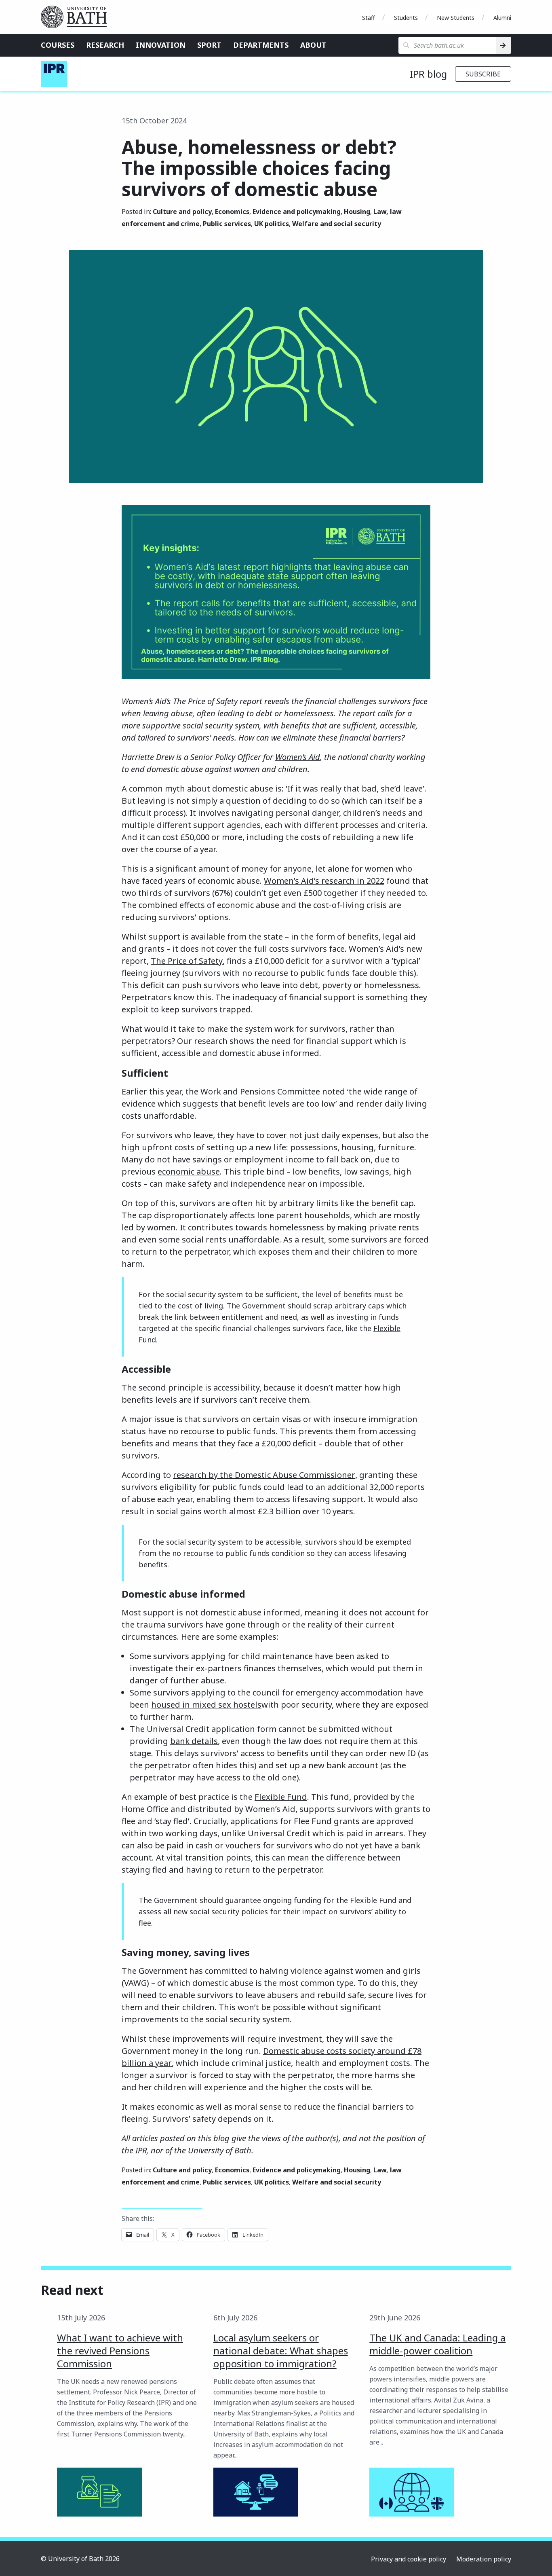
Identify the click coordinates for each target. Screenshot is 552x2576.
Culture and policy (182, 212)
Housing (357, 212)
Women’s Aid (298, 757)
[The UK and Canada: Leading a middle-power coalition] (412, 2492)
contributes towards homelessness (256, 1227)
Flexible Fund (281, 1797)
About (313, 45)
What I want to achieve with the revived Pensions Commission (120, 2351)
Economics (232, 212)
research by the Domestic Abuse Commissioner (264, 1475)
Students (406, 18)
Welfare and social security (337, 224)
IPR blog (428, 74)
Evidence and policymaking (297, 212)
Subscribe (483, 74)
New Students (456, 18)
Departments (261, 45)
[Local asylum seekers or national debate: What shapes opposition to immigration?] (256, 2492)
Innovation (161, 45)
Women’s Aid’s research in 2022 (324, 881)
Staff (369, 18)
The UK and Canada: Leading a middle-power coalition (437, 2344)
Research (105, 45)
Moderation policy (484, 2559)
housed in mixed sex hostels (206, 1705)
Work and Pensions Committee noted (273, 1091)
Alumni (502, 18)
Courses (58, 45)
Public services (227, 224)
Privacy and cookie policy (409, 2559)
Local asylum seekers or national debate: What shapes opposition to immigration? (281, 2351)
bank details (194, 1741)
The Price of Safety (187, 961)
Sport (209, 45)
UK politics (272, 224)
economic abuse (189, 1172)
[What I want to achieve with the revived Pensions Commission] (99, 2492)
